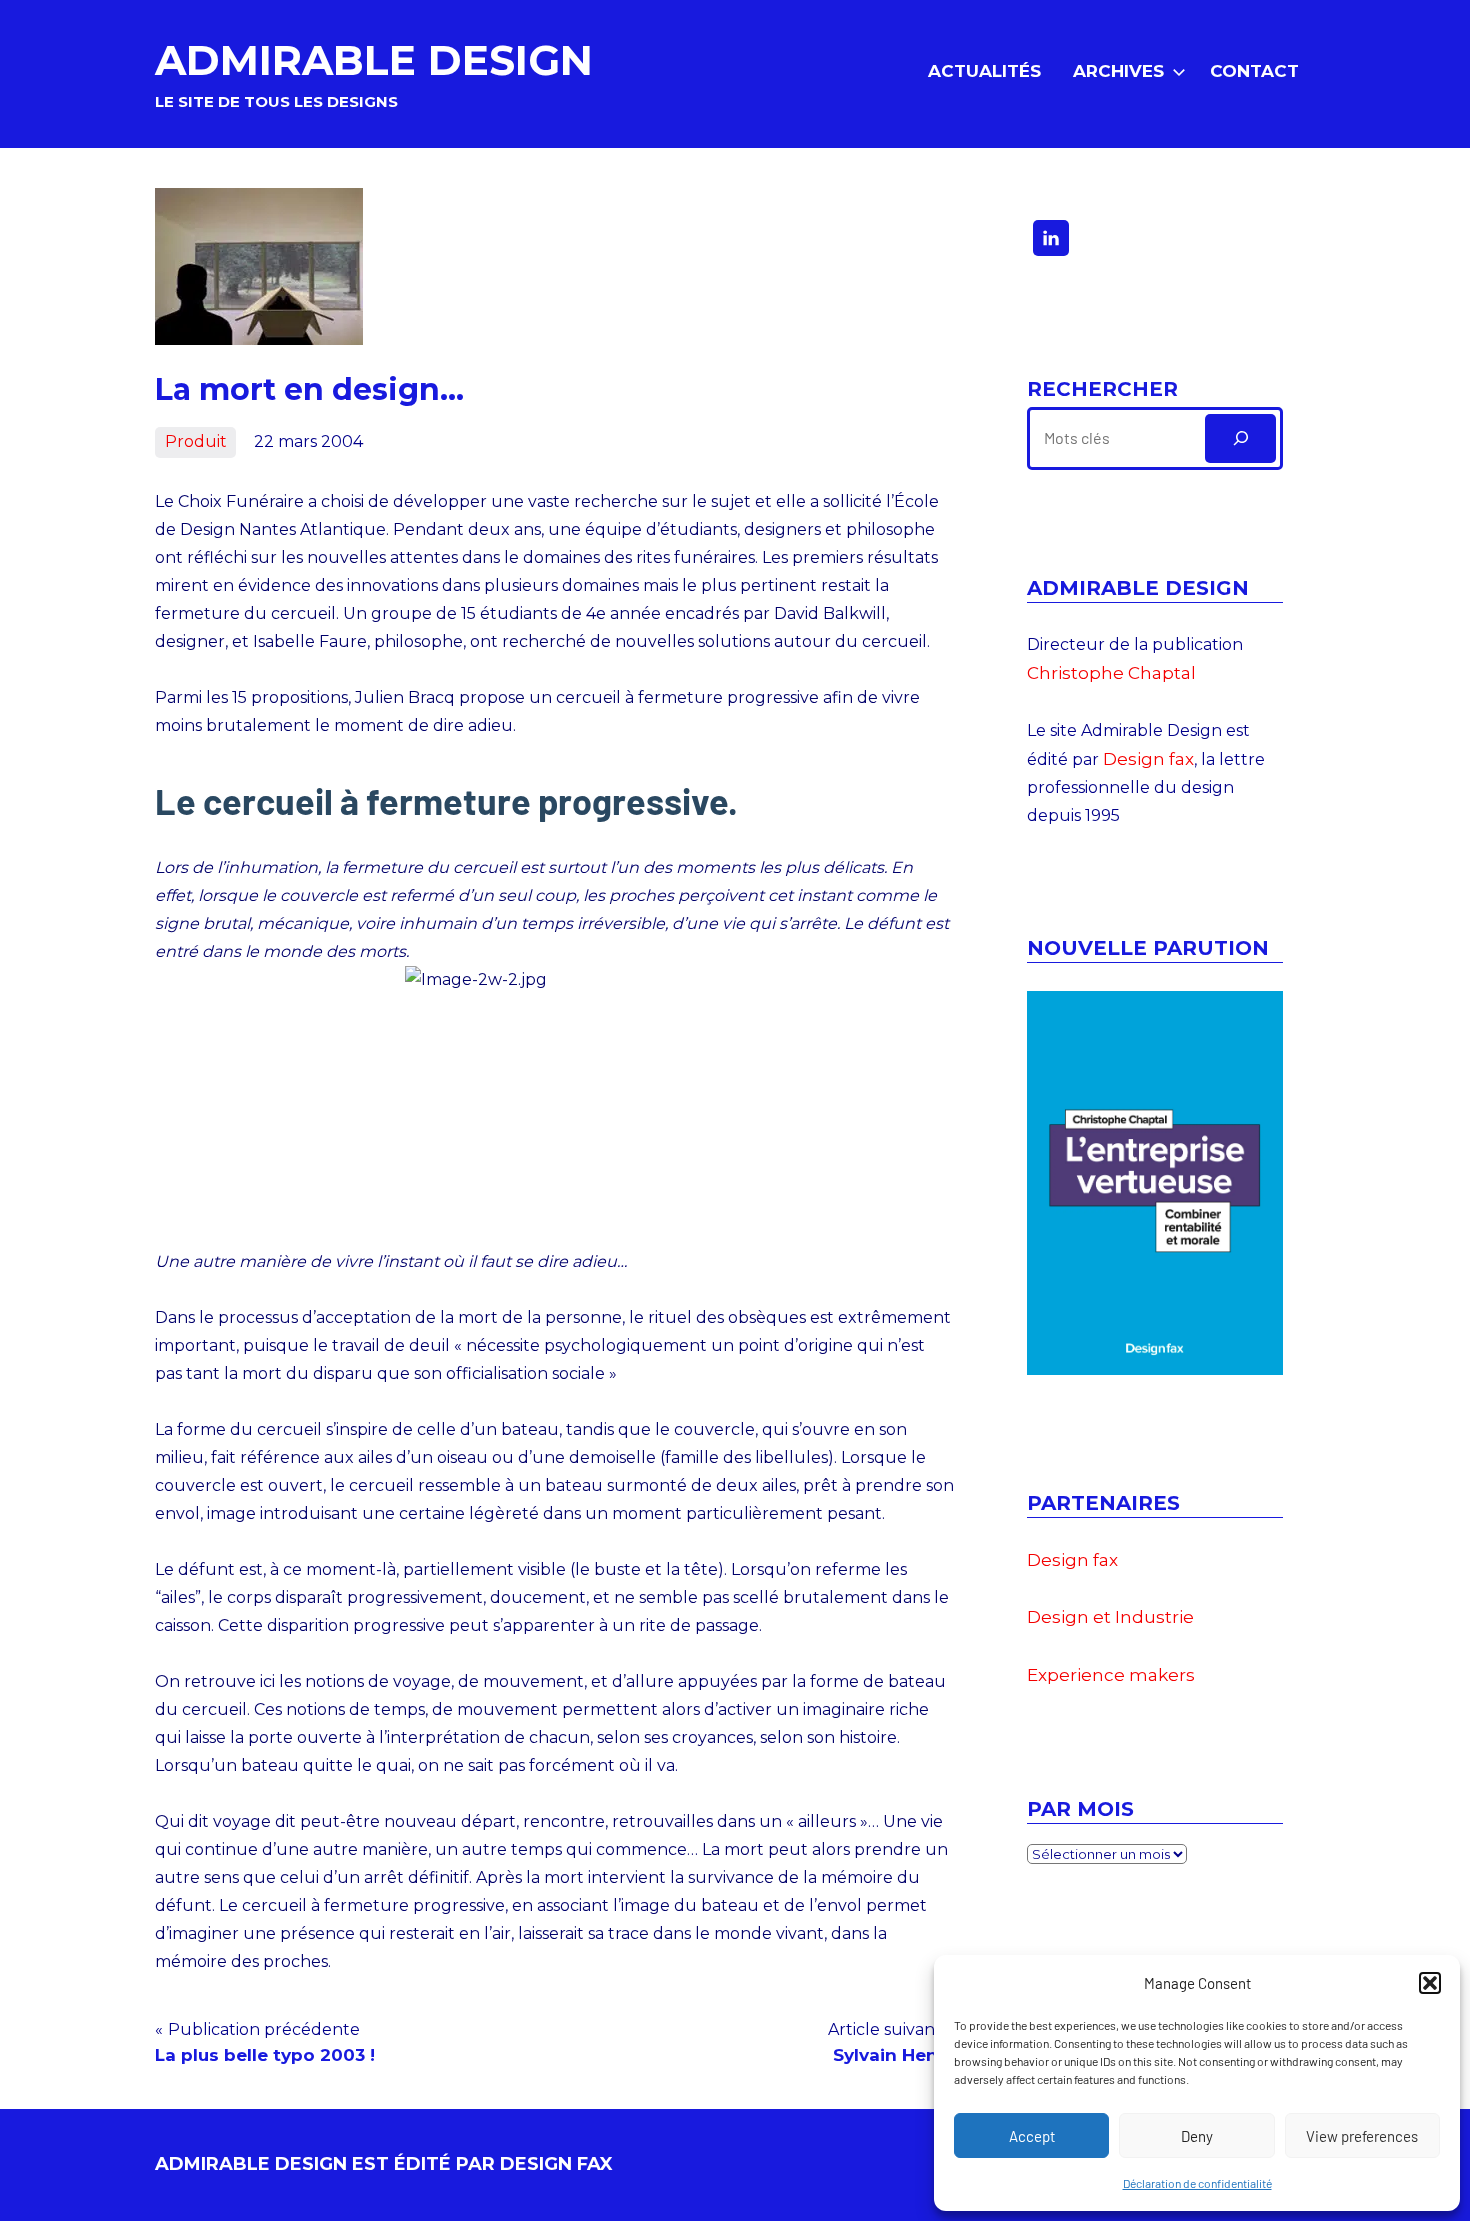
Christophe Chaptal (1111, 673)
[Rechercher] (1240, 438)
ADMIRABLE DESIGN (374, 60)
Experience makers (1111, 1675)
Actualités (984, 71)
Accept (1032, 2136)
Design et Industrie (1110, 1617)
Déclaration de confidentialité (1197, 2183)
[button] (1430, 1983)
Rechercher (1102, 389)
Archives (1118, 71)
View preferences (1362, 2136)
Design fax (1148, 759)
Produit (196, 441)
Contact (1254, 71)
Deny (1197, 2136)
